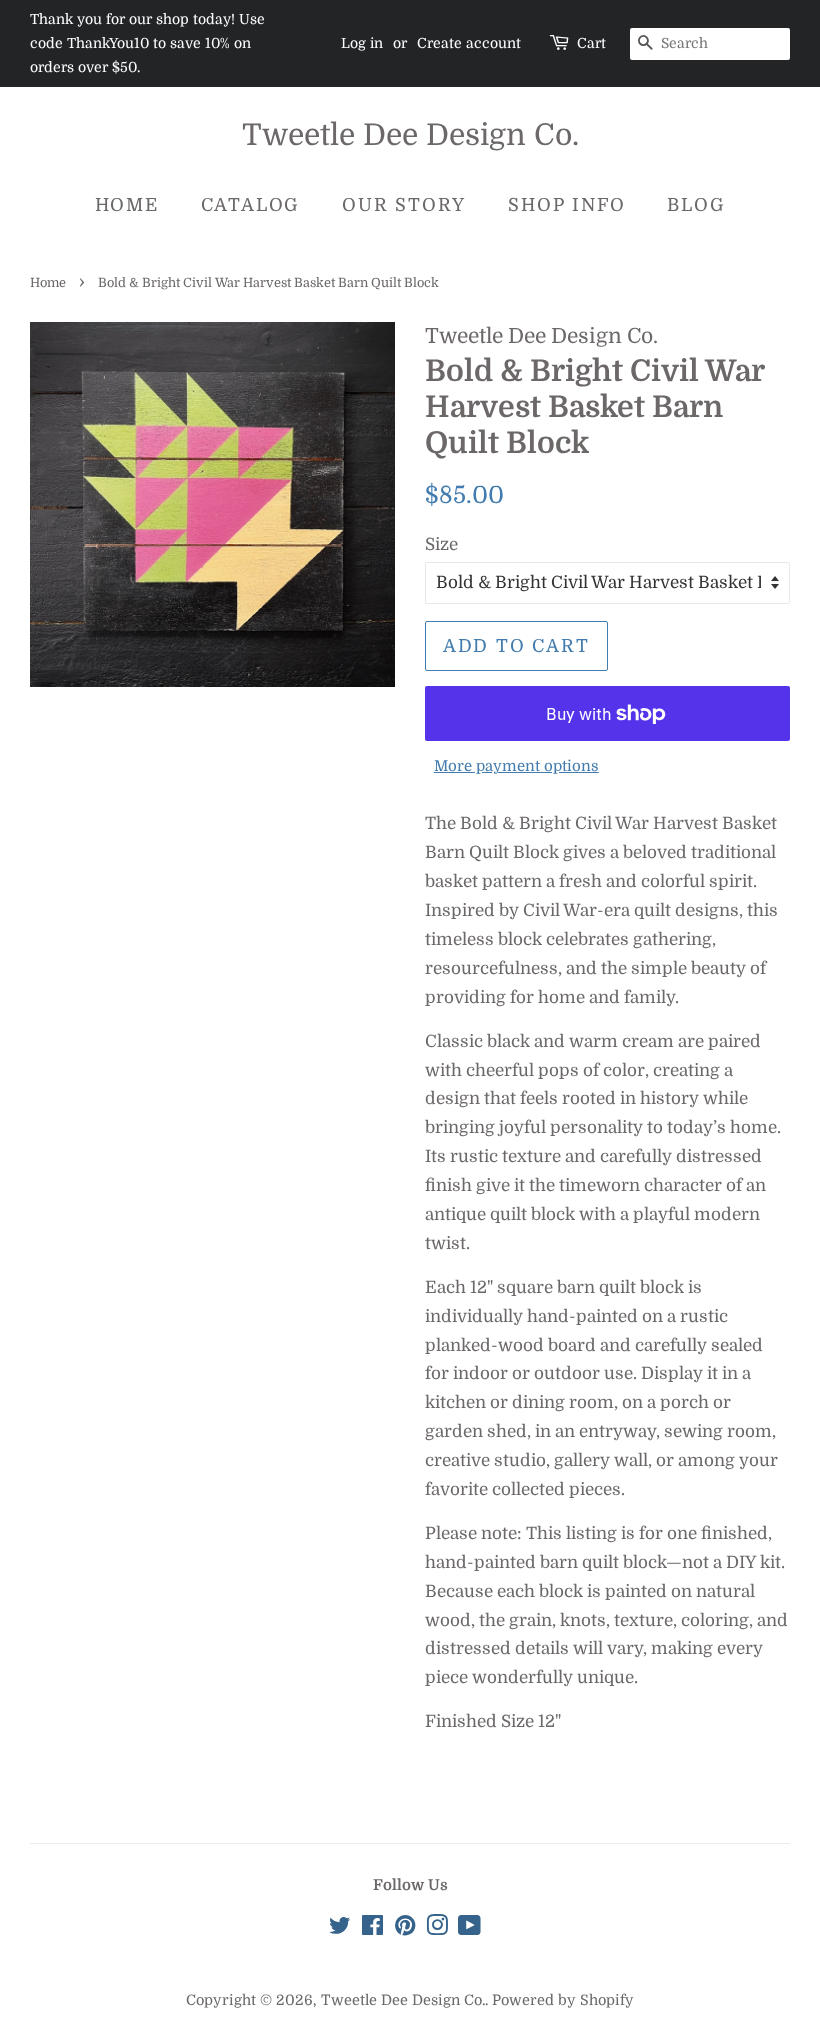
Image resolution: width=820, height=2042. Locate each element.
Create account (469, 43)
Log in (362, 43)
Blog (696, 205)
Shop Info (566, 205)
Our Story (404, 205)
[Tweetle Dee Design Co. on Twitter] (340, 1929)
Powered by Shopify (563, 2000)
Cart (591, 43)
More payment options (516, 766)
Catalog (251, 205)
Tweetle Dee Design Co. (410, 135)
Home (127, 205)
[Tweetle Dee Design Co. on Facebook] (372, 1929)
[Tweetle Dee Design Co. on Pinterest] (405, 1929)
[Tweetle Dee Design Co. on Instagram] (437, 1929)
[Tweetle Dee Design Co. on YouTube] (469, 1929)
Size (441, 544)
